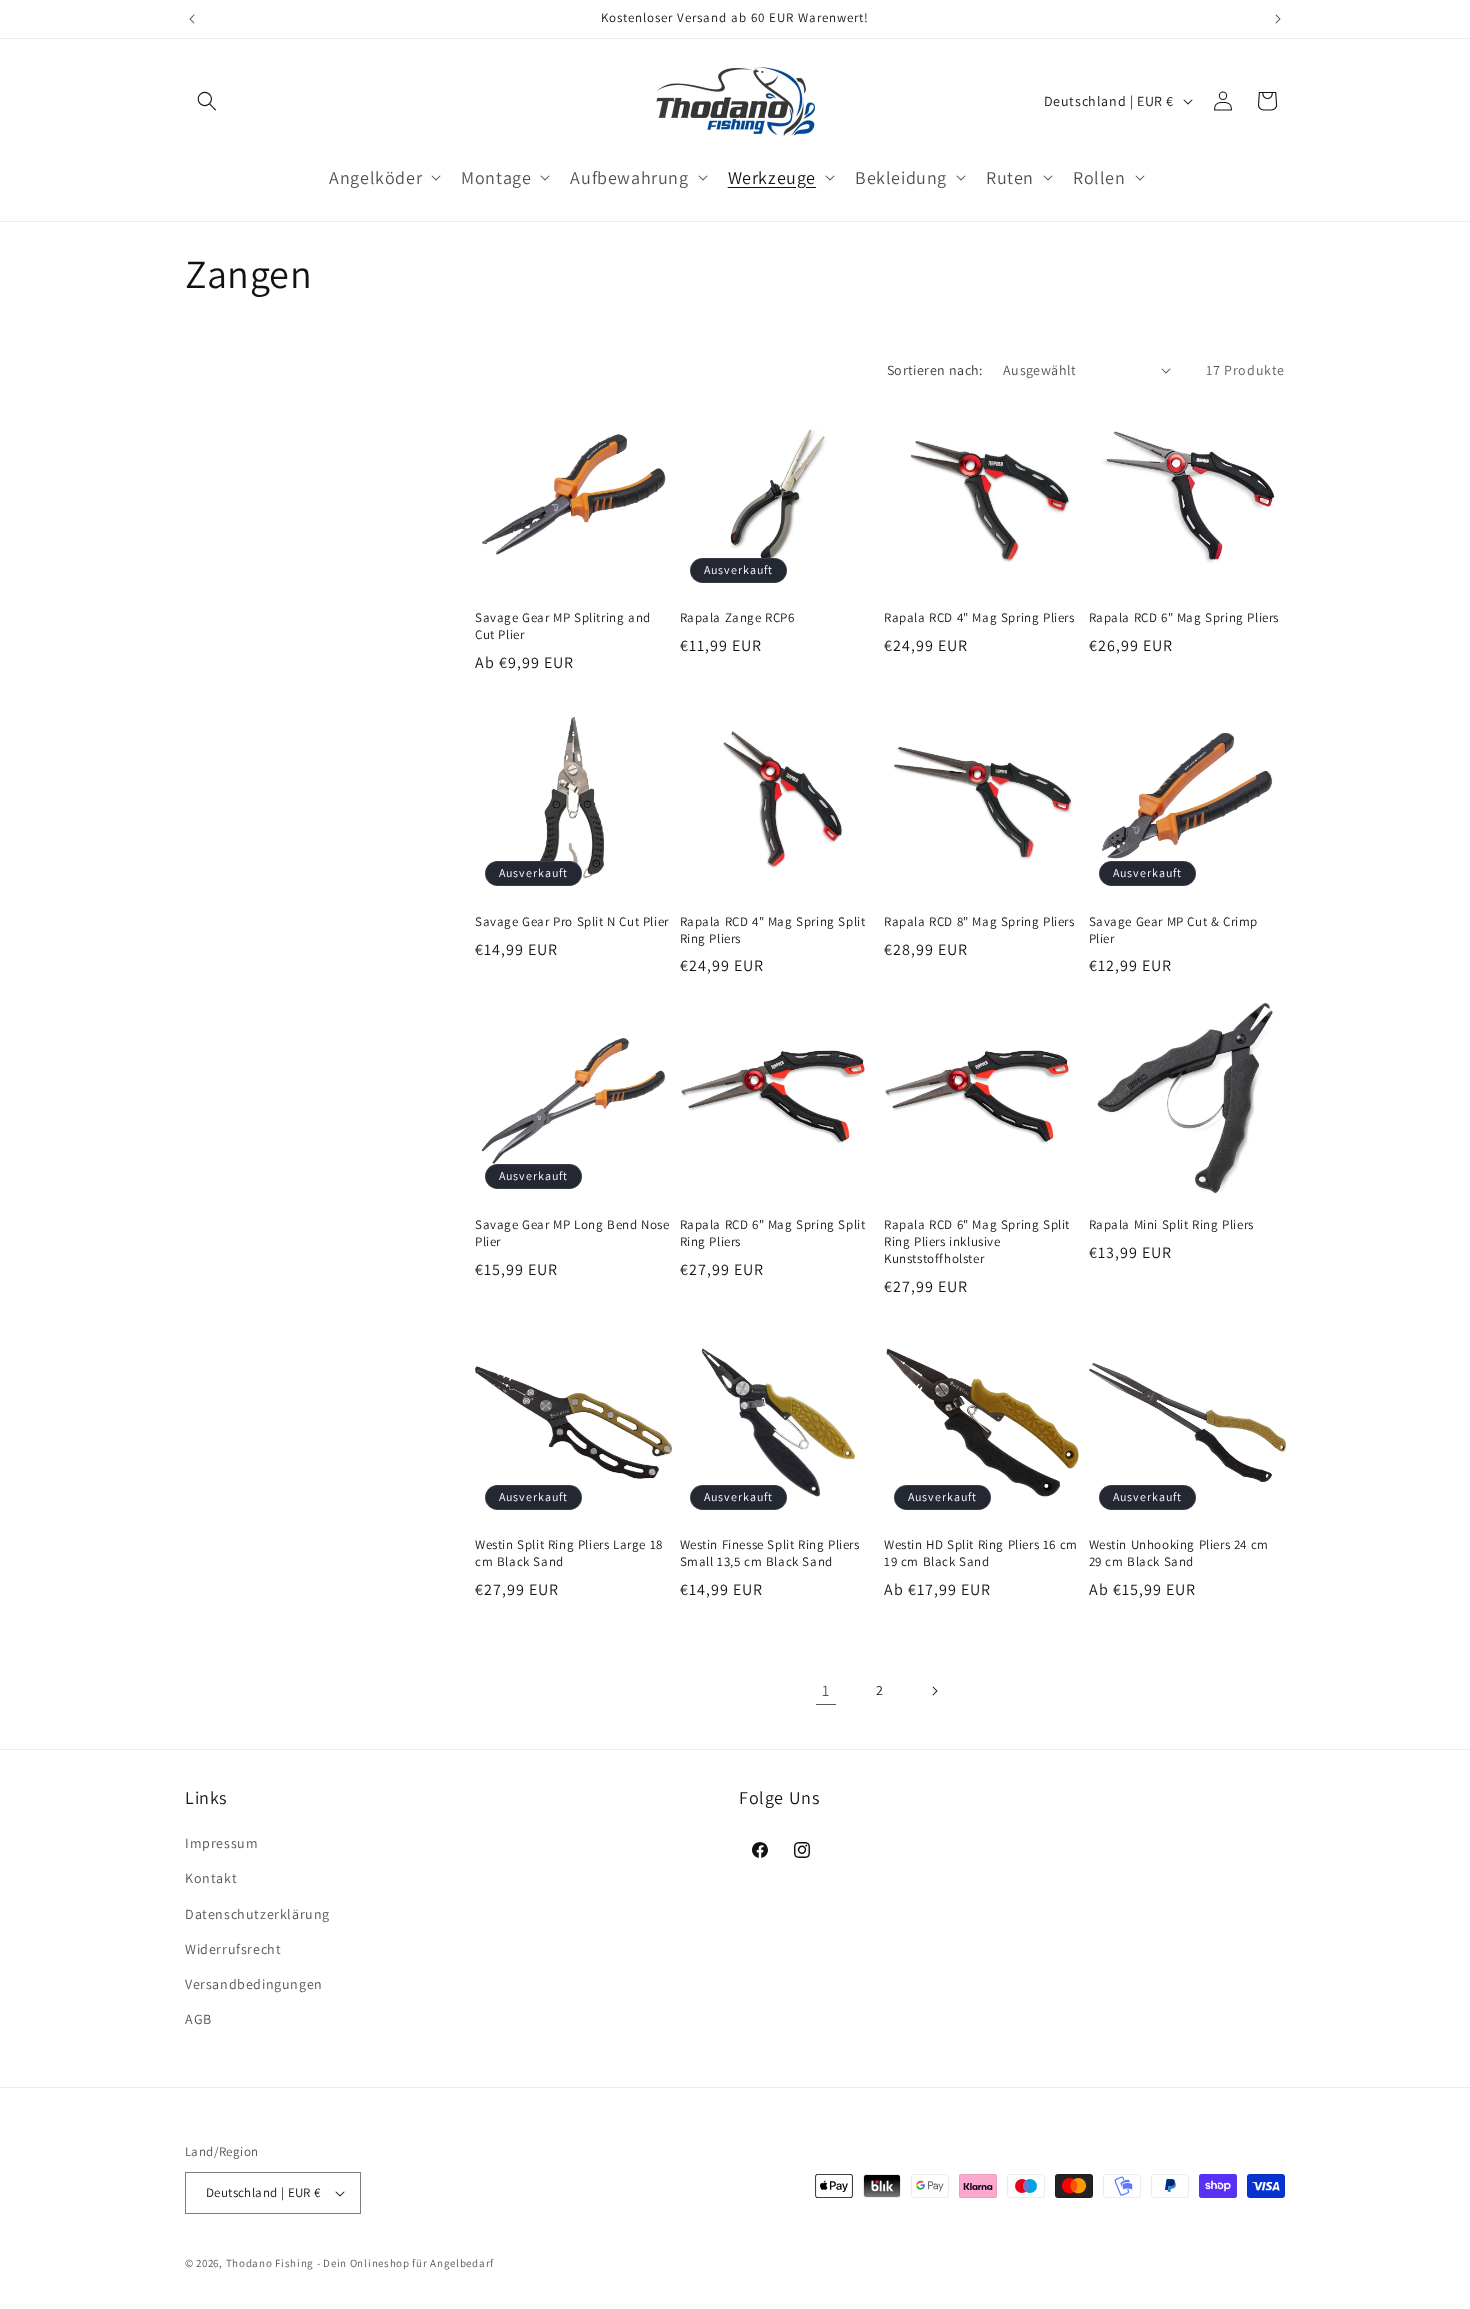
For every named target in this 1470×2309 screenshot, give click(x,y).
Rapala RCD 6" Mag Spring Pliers (1184, 618)
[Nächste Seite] (934, 1691)
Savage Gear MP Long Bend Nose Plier (572, 1233)
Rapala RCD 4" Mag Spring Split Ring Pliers (773, 930)
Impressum (221, 1843)
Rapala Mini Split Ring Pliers (1171, 1225)
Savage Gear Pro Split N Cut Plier (572, 922)
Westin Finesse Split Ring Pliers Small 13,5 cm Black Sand (770, 1553)
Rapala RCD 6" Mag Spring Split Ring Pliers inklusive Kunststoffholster (977, 1242)
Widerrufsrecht (233, 1949)
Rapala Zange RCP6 (737, 618)
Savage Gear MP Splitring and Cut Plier (563, 626)
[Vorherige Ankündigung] (192, 19)
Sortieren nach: (935, 370)
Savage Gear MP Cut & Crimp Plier (1174, 930)
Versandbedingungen (254, 1984)
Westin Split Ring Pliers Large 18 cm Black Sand (569, 1553)
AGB (198, 2019)
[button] (207, 101)
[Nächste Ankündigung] (1278, 19)
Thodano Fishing (270, 2263)
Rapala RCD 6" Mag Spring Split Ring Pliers (773, 1233)
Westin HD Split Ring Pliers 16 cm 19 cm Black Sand (981, 1553)
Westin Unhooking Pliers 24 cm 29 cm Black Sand (1179, 1553)
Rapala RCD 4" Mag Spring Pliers (979, 618)
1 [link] (826, 1690)
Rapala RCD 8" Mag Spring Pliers (979, 922)
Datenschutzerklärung (257, 1914)
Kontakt (211, 1878)
